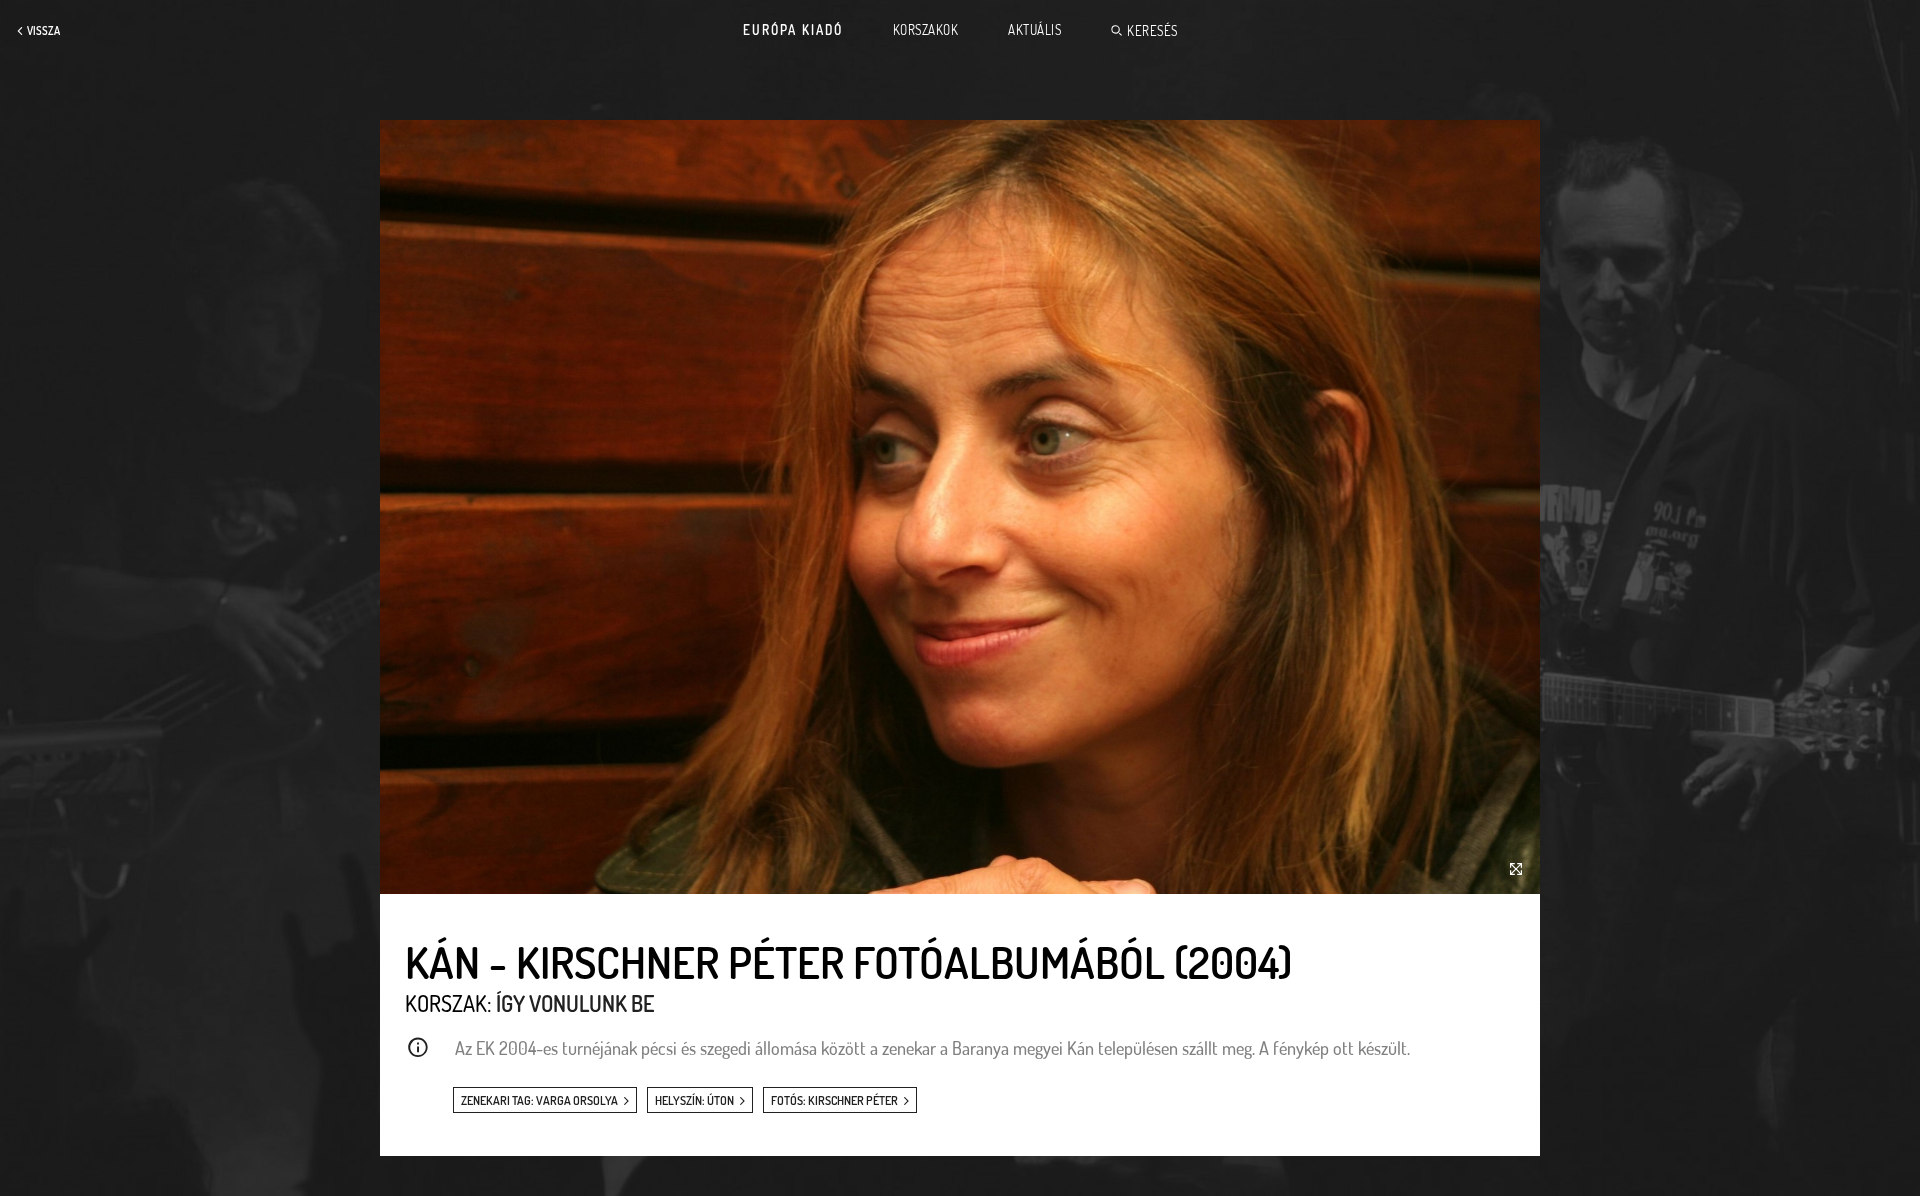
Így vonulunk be (575, 1003)
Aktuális (1034, 30)
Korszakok (926, 30)
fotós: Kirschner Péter (834, 1100)
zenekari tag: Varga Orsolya (539, 1100)
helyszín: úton (694, 1100)
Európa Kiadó (793, 30)
